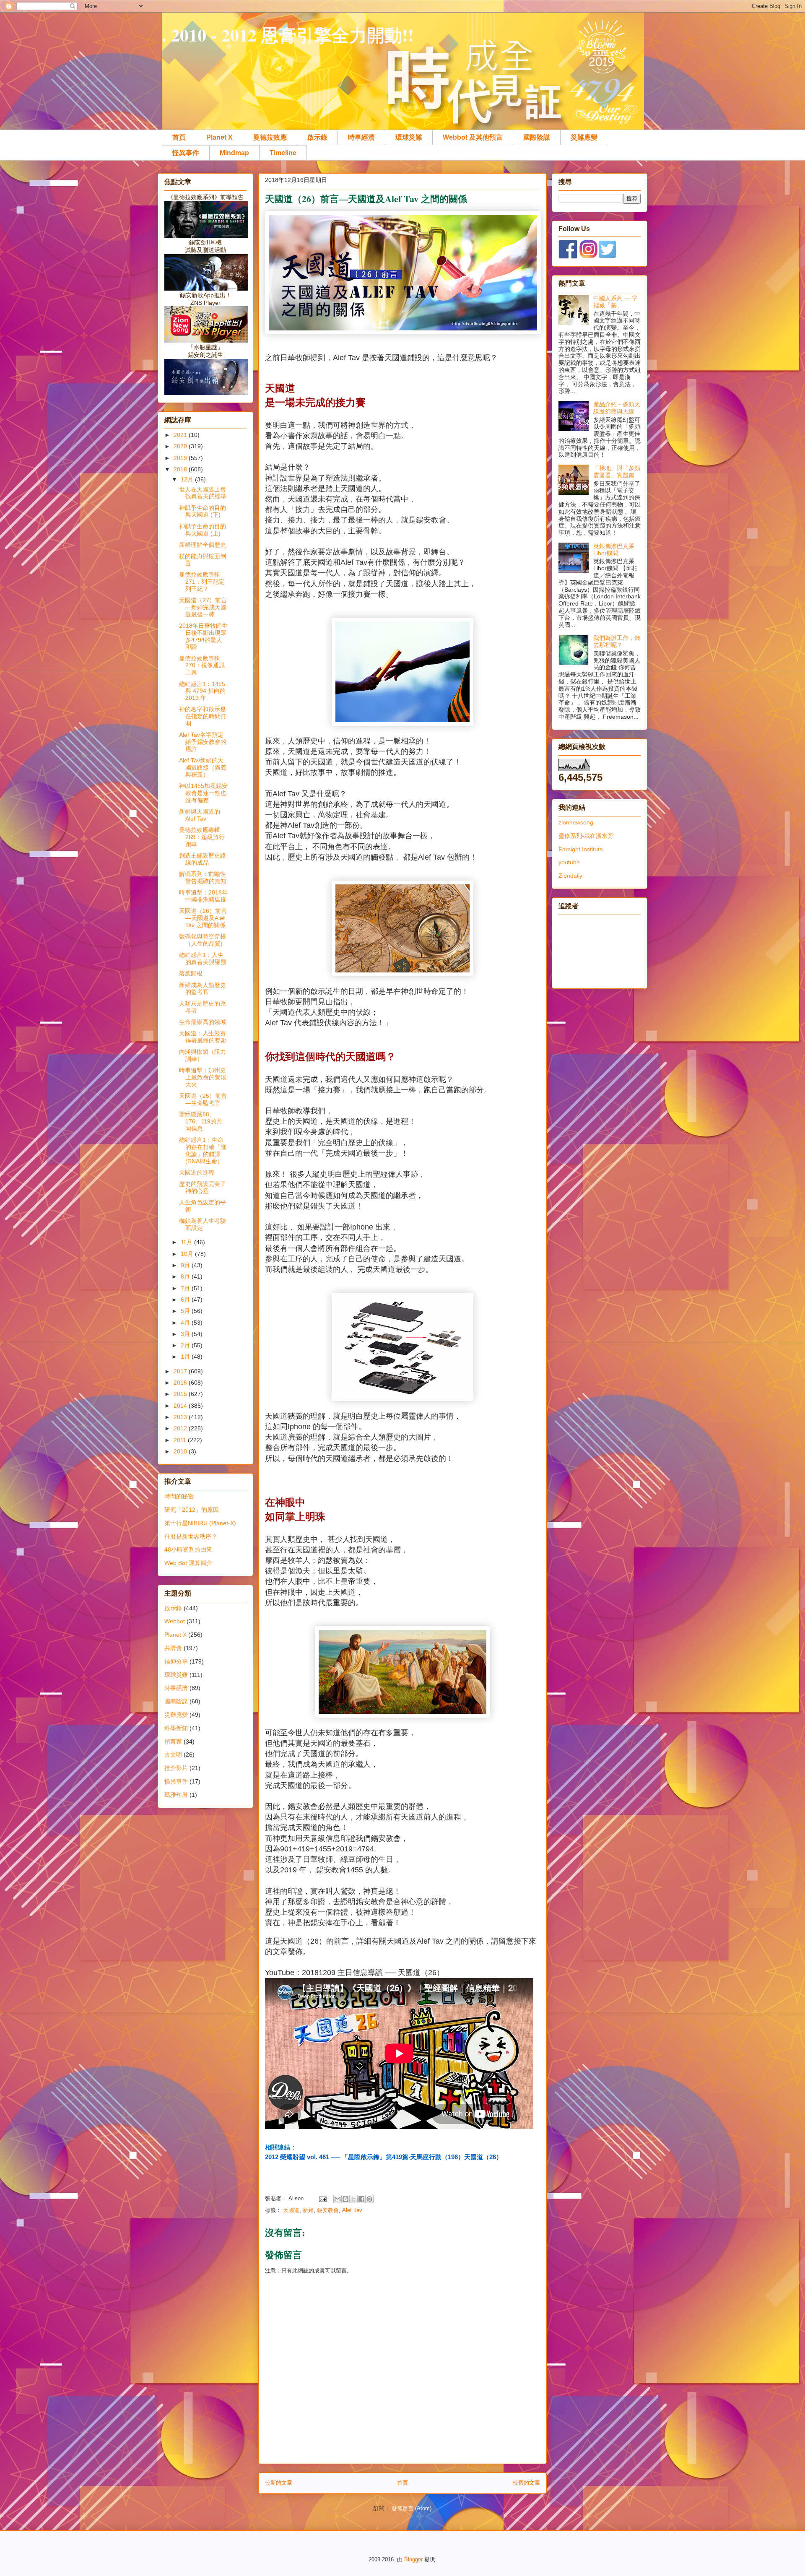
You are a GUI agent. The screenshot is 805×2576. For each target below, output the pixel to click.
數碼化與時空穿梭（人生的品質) (203, 940)
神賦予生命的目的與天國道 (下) (203, 511)
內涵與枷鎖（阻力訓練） (203, 1055)
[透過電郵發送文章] (322, 2198)
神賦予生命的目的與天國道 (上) (203, 530)
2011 (181, 1440)
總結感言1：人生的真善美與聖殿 (203, 958)
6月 (186, 1300)
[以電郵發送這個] (338, 2199)
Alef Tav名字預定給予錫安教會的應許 (203, 742)
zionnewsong (576, 822)
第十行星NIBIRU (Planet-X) (200, 1523)
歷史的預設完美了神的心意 (203, 1187)
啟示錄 (317, 137)
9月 (186, 1265)
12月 (188, 479)
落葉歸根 (191, 973)
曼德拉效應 (270, 137)
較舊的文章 (526, 2483)
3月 (186, 1334)
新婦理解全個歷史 (203, 545)
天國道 (291, 2210)
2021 (181, 435)
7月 (186, 1288)
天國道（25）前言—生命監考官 (203, 1099)
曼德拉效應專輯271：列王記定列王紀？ (202, 582)
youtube (569, 862)
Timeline (283, 153)
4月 (186, 1323)
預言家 (173, 1742)
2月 (186, 1345)
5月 (186, 1311)
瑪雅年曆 (176, 1795)
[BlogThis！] (345, 2199)
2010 (181, 1451)
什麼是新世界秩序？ (191, 1536)
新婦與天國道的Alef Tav (200, 815)
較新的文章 (279, 2483)
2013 (181, 1417)
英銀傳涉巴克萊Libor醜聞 (614, 550)
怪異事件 (186, 153)
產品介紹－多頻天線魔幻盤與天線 (617, 408)
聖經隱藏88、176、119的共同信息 (201, 1121)
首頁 (179, 137)
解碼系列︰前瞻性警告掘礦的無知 (203, 877)
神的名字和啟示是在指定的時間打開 (203, 716)
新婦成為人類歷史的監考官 (203, 989)
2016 (181, 1383)
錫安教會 (328, 2210)
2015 (181, 1394)
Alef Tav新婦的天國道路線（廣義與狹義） (203, 767)
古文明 (173, 1755)
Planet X (219, 137)
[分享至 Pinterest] (369, 2199)
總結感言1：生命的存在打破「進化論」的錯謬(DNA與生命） (203, 1150)
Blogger (413, 2559)
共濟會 (173, 1648)
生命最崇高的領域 (203, 1022)
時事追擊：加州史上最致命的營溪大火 (203, 1077)
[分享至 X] (353, 2199)
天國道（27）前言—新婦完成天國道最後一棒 (203, 607)
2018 (181, 469)
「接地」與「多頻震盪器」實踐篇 (617, 472)
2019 (181, 458)
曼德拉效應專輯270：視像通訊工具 (202, 665)
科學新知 (176, 1728)
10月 (188, 1254)
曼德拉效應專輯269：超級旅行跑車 (202, 837)
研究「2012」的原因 (192, 1510)
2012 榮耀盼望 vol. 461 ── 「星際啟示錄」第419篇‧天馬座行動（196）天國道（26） (384, 2157)
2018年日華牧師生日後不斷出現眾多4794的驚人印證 (203, 636)
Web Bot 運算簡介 (188, 1563)
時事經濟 (361, 137)
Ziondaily (570, 876)
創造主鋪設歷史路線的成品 (203, 859)
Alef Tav (352, 2210)
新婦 (308, 2210)
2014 (181, 1406)
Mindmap (234, 153)
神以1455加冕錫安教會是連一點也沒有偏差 (203, 793)
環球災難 (409, 137)
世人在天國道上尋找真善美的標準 (203, 493)
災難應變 (584, 137)
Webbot (175, 1621)
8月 (186, 1276)
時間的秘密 (179, 1496)
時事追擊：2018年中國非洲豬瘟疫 (203, 896)
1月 (186, 1357)
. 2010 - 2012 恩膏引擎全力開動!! (288, 35)
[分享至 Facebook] (361, 2199)
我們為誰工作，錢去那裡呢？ (617, 641)
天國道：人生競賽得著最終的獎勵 (203, 1037)
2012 (181, 1428)
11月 (187, 1242)
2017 (181, 1371)
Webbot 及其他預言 (473, 137)
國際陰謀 (537, 137)
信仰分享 (176, 1661)
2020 (181, 446)
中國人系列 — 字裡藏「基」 (615, 302)
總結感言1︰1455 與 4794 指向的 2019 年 (202, 691)
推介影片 (176, 1768)
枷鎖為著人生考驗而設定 (203, 1224)
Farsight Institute (581, 849)
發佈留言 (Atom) (412, 2508)
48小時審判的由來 (188, 1549)
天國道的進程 (197, 1172)
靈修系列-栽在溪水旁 (586, 836)
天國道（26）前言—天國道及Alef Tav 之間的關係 (203, 918)
